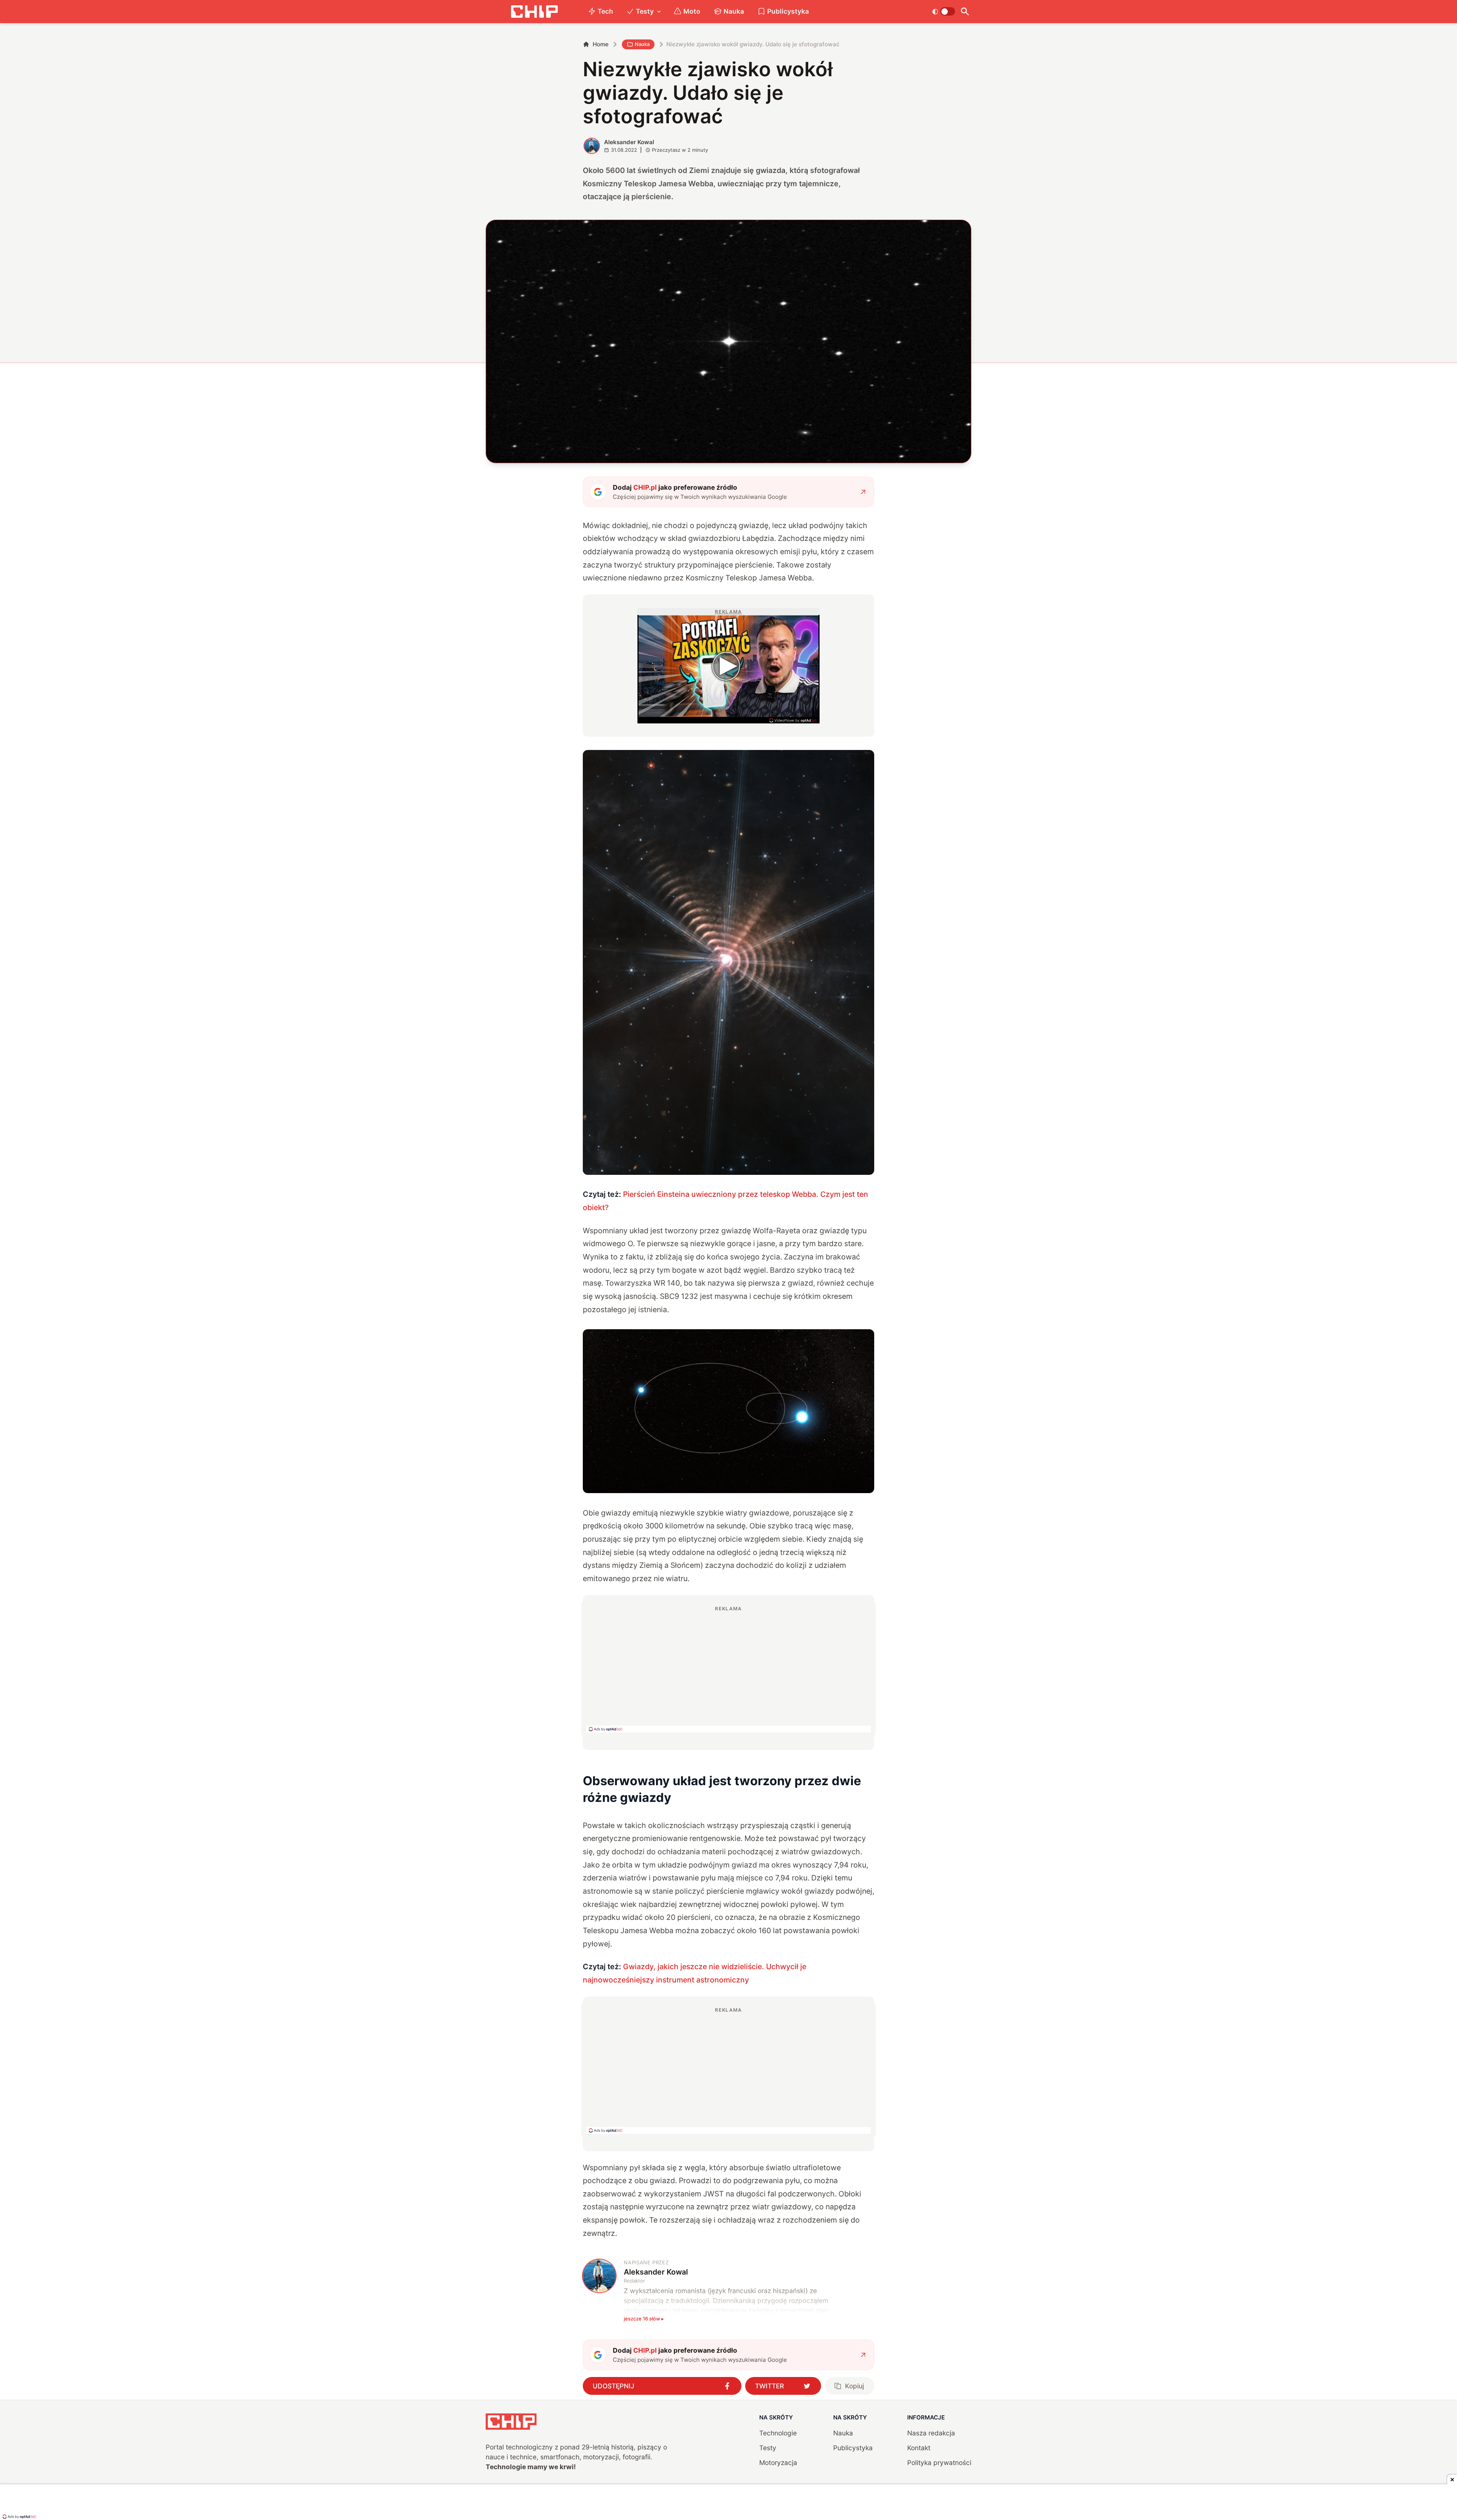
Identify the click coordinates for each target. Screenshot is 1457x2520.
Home (601, 44)
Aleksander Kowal (629, 142)
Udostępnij (614, 2386)
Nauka (734, 11)
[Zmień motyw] (943, 11)
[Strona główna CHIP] (534, 12)
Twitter (769, 2386)
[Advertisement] (728, 1669)
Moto (692, 11)
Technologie (778, 2433)
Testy (645, 11)
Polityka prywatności (939, 2463)
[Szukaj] (965, 12)
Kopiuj (854, 2386)
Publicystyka (788, 11)
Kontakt (919, 2448)
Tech (605, 11)
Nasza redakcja (931, 2433)
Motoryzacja (778, 2463)
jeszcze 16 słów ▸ (644, 2319)
